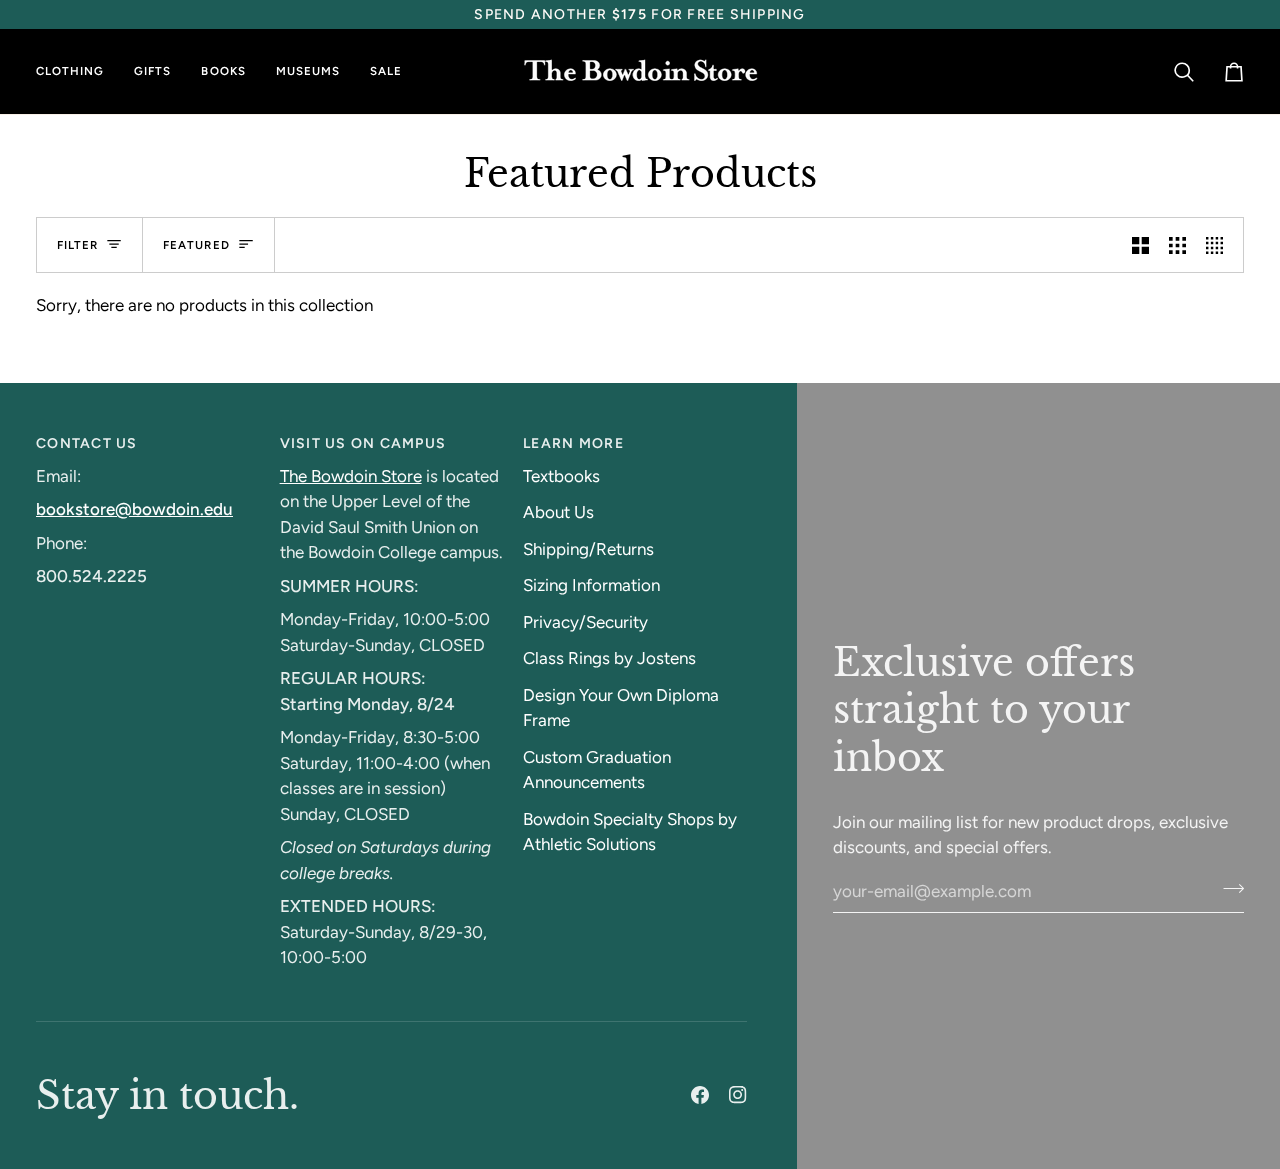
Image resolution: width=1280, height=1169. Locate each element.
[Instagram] (738, 1095)
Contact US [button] (87, 443)
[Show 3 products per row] (1177, 245)
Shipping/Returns (588, 549)
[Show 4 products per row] (1219, 245)
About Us (558, 512)
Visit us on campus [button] (363, 443)
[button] (77, 71)
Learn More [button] (573, 443)
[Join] (1227, 889)
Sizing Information (591, 585)
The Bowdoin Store (351, 476)
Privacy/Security (585, 622)
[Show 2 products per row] (1140, 245)
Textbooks (561, 476)
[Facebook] (700, 1095)
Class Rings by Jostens (609, 658)
